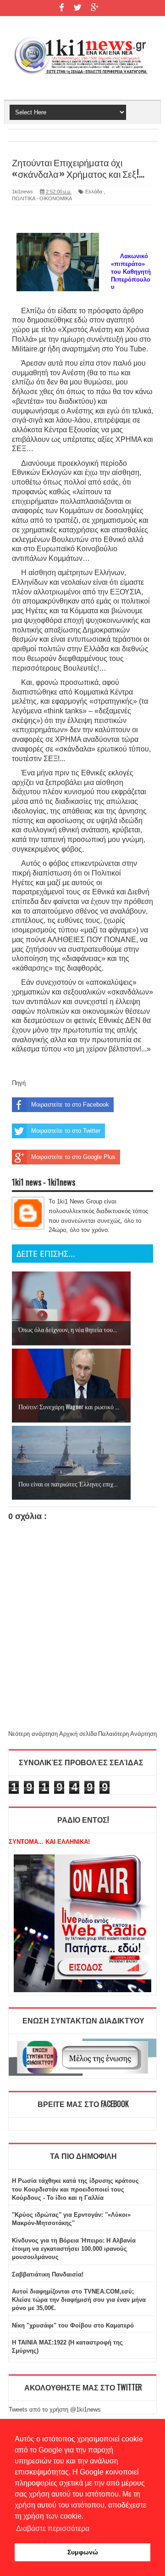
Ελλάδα (94, 192)
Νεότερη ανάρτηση (33, 1734)
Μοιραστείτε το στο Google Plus (73, 1157)
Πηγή (19, 1083)
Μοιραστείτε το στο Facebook (70, 1104)
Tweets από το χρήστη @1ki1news (55, 2409)
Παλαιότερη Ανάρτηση (127, 1734)
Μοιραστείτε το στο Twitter (66, 1131)
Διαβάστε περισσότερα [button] (53, 2528)
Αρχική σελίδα (78, 1734)
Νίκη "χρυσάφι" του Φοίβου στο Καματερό (73, 2325)
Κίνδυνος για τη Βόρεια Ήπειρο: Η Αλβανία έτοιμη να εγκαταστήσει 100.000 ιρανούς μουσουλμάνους (74, 2249)
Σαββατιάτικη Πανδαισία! (48, 2274)
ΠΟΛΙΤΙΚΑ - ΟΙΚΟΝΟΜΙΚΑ (42, 198)
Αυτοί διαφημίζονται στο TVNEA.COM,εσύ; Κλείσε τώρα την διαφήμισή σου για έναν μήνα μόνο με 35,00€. (79, 2300)
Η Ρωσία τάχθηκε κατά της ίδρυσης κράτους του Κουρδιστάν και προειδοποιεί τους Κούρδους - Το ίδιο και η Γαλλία (75, 2189)
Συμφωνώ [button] (83, 2552)
